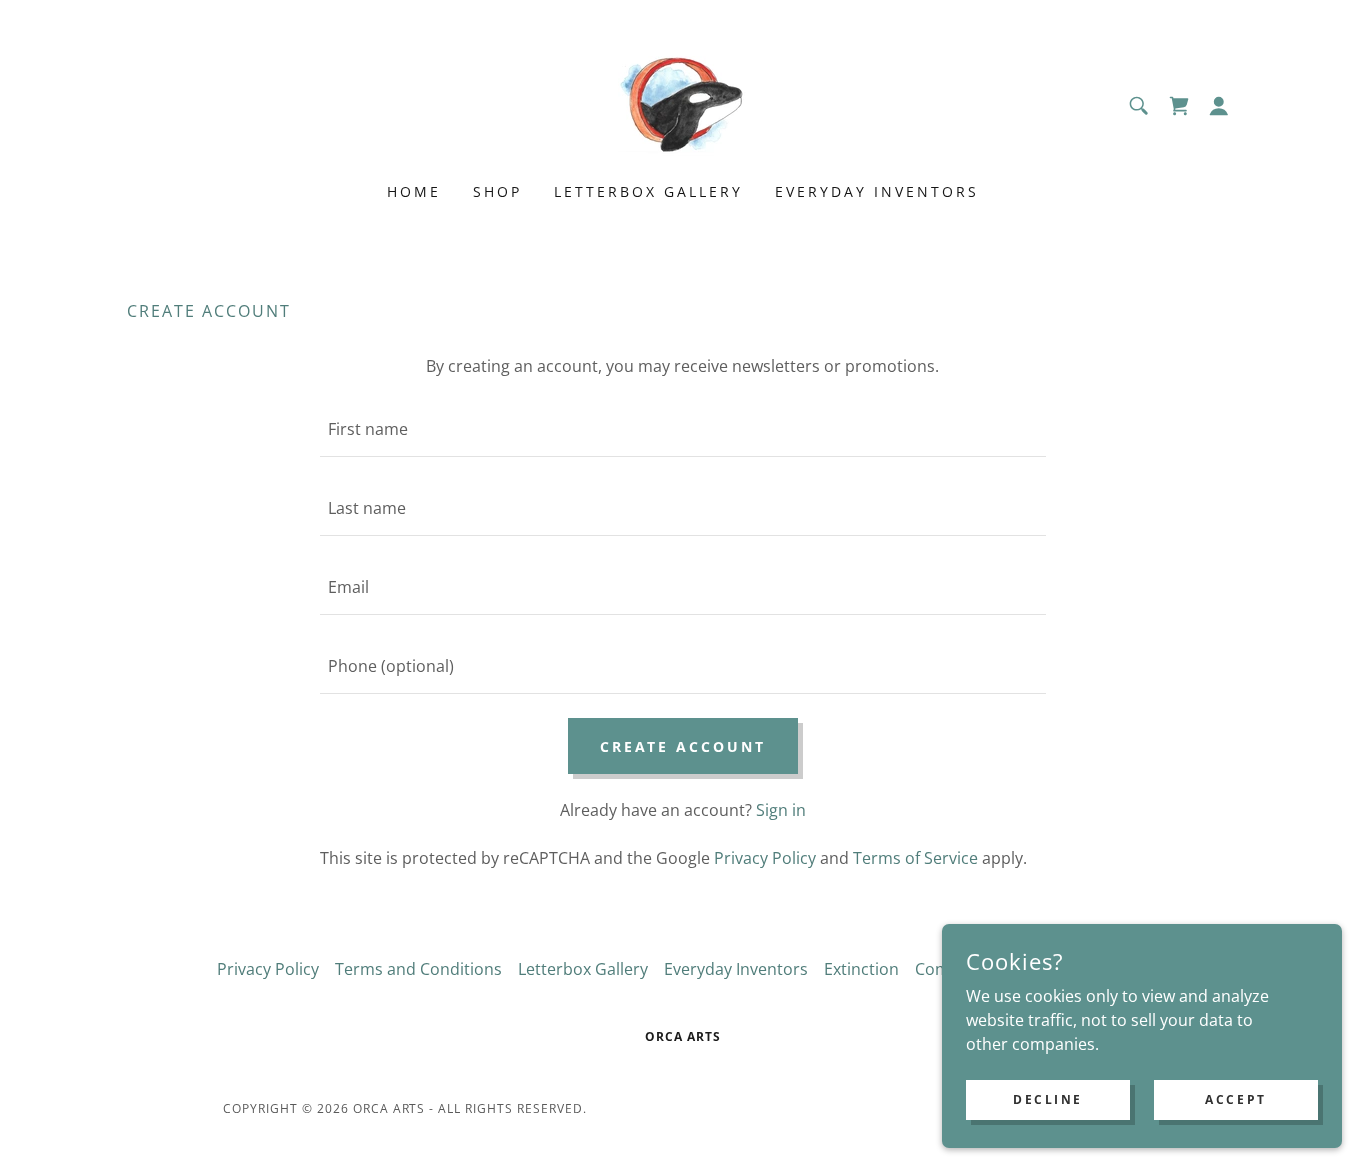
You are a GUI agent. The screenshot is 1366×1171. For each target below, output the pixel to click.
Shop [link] (497, 191)
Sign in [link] (781, 810)
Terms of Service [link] (915, 858)
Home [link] (414, 191)
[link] (683, 104)
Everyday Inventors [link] (877, 191)
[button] (1219, 106)
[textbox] (682, 429)
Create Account (683, 746)
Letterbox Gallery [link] (648, 191)
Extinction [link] (861, 969)
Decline (1048, 1099)
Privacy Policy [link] (765, 858)
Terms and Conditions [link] (418, 969)
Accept (1235, 1099)
